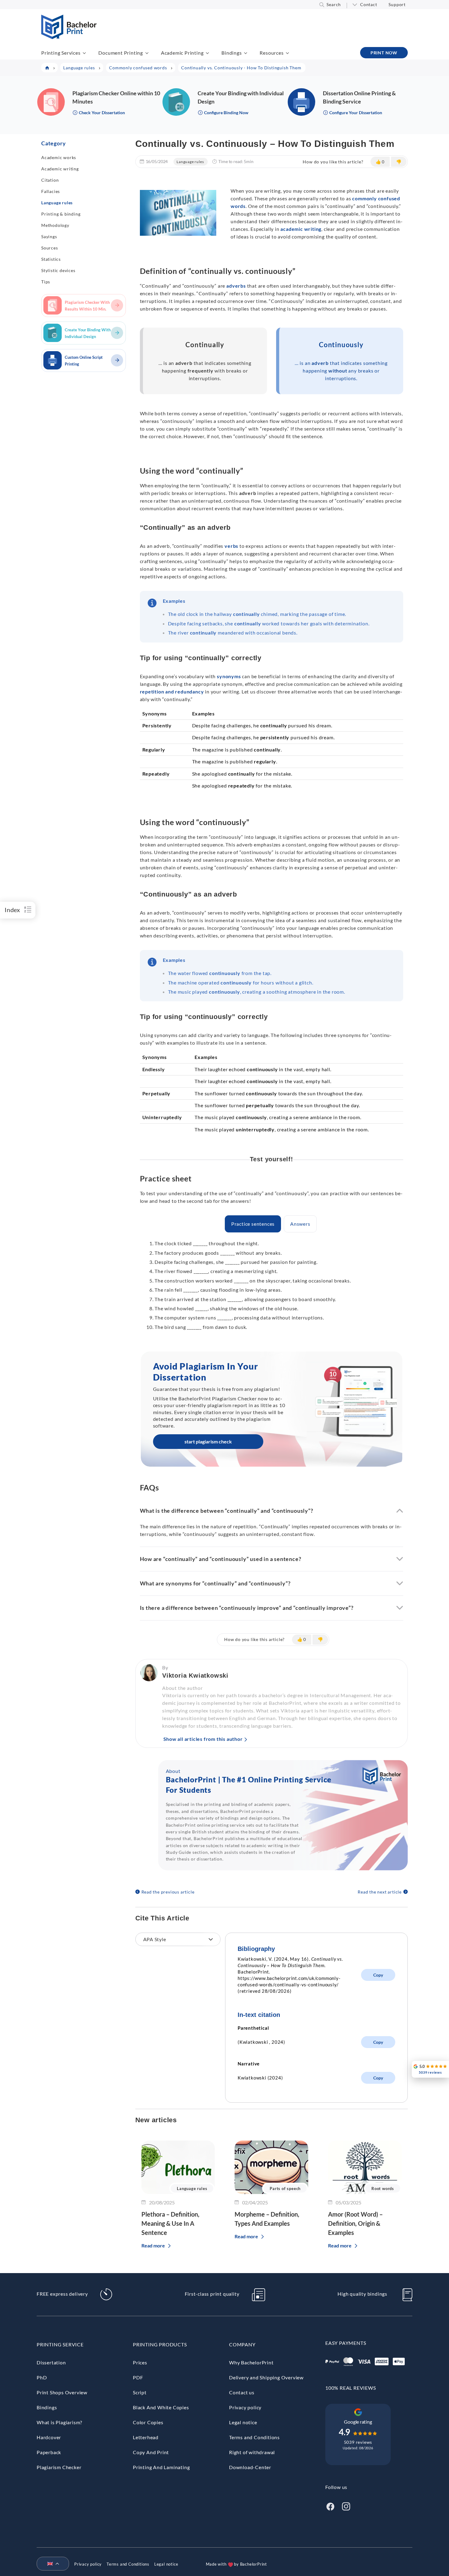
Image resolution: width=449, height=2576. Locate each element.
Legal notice (243, 2422)
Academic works (59, 157)
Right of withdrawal (252, 2452)
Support (397, 4)
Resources (272, 53)
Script (140, 2392)
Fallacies (51, 191)
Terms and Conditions (254, 2437)
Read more (153, 2245)
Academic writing (60, 169)
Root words (383, 2189)
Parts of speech (285, 2189)
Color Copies (148, 2422)
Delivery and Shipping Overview (266, 2377)
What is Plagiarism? (59, 2422)
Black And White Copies (161, 2407)
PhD (42, 2377)
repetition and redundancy (172, 691)
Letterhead (146, 2437)
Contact (369, 4)
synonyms (229, 676)
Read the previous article (168, 1892)
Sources (50, 248)
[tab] (253, 1224)
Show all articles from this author (203, 1739)
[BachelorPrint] (69, 37)
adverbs (236, 286)
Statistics (51, 259)
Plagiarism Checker (59, 2467)
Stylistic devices (58, 270)
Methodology (55, 225)
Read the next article (380, 1892)
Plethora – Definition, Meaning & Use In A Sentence (170, 2223)
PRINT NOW (384, 53)
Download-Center (250, 2467)
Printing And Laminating (161, 2467)
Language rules (57, 203)
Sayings (49, 236)
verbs (231, 546)
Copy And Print (151, 2452)
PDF (138, 2377)
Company (242, 2344)
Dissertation (51, 2362)
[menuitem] (50, 2564)
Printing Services (61, 53)
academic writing (301, 229)
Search (334, 4)
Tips (46, 282)
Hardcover (49, 2437)
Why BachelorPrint (251, 2362)
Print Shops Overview (62, 2392)
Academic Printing (182, 53)
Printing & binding (61, 214)
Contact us (242, 2392)
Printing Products (160, 2344)
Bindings (232, 53)
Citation (50, 180)
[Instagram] (346, 2506)
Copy (378, 1975)
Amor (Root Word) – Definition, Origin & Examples (355, 2223)
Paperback (49, 2452)
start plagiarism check (208, 1441)
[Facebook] (330, 2506)
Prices (140, 2362)
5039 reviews (358, 2442)
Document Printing (121, 53)
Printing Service (60, 2344)
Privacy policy (245, 2407)
